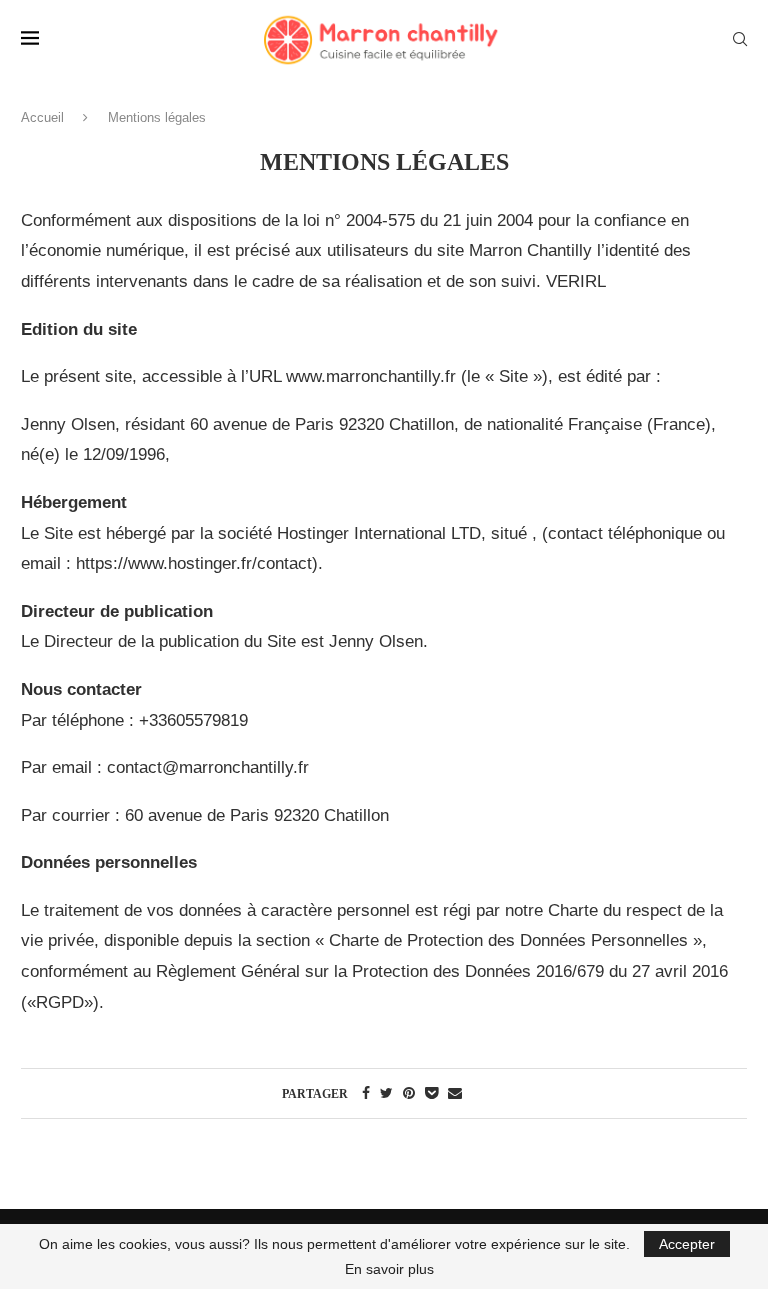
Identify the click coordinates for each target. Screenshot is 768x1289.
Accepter (687, 1244)
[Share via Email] (455, 1093)
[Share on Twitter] (386, 1093)
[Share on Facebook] (366, 1093)
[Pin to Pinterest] (409, 1093)
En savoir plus (389, 1269)
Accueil (42, 117)
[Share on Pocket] (431, 1093)
